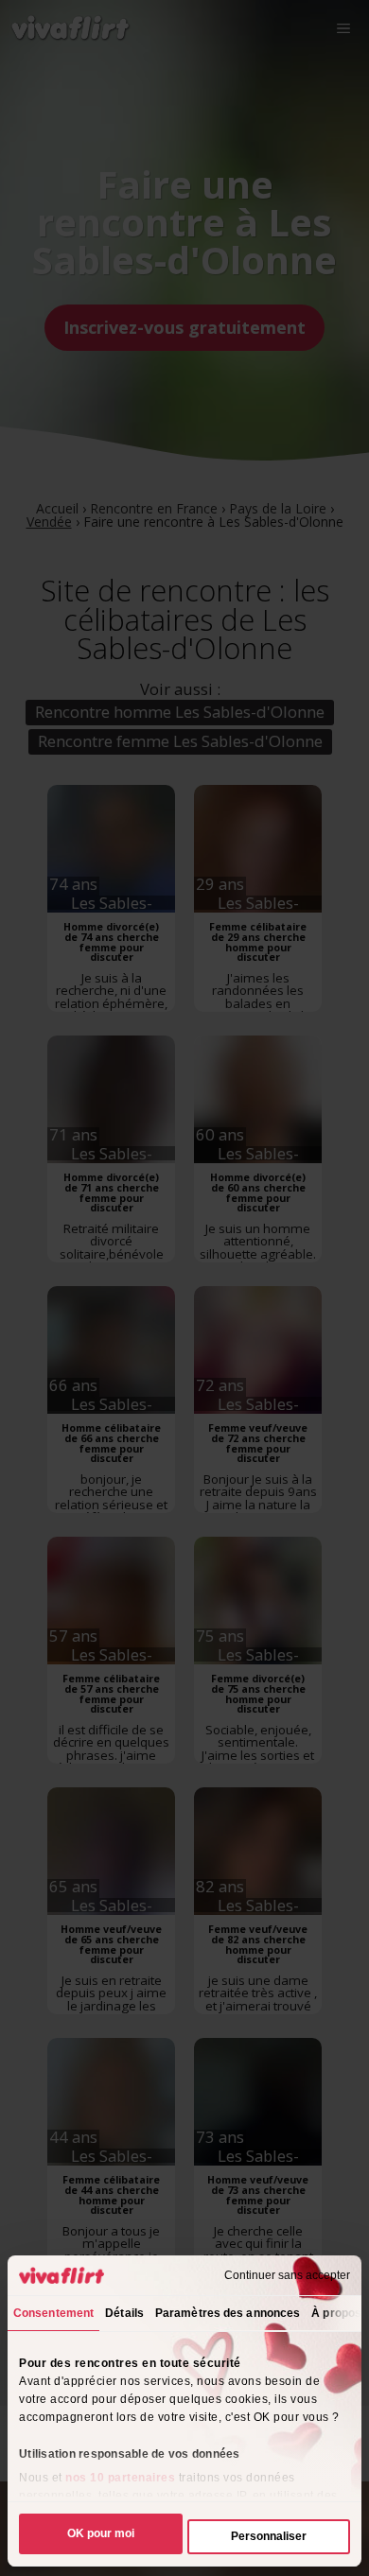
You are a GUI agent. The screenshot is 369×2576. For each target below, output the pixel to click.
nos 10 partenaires (120, 2478)
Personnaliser (269, 2536)
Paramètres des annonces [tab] (228, 2313)
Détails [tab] (124, 2313)
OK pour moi (101, 2533)
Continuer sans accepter (287, 2275)
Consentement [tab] (53, 2313)
